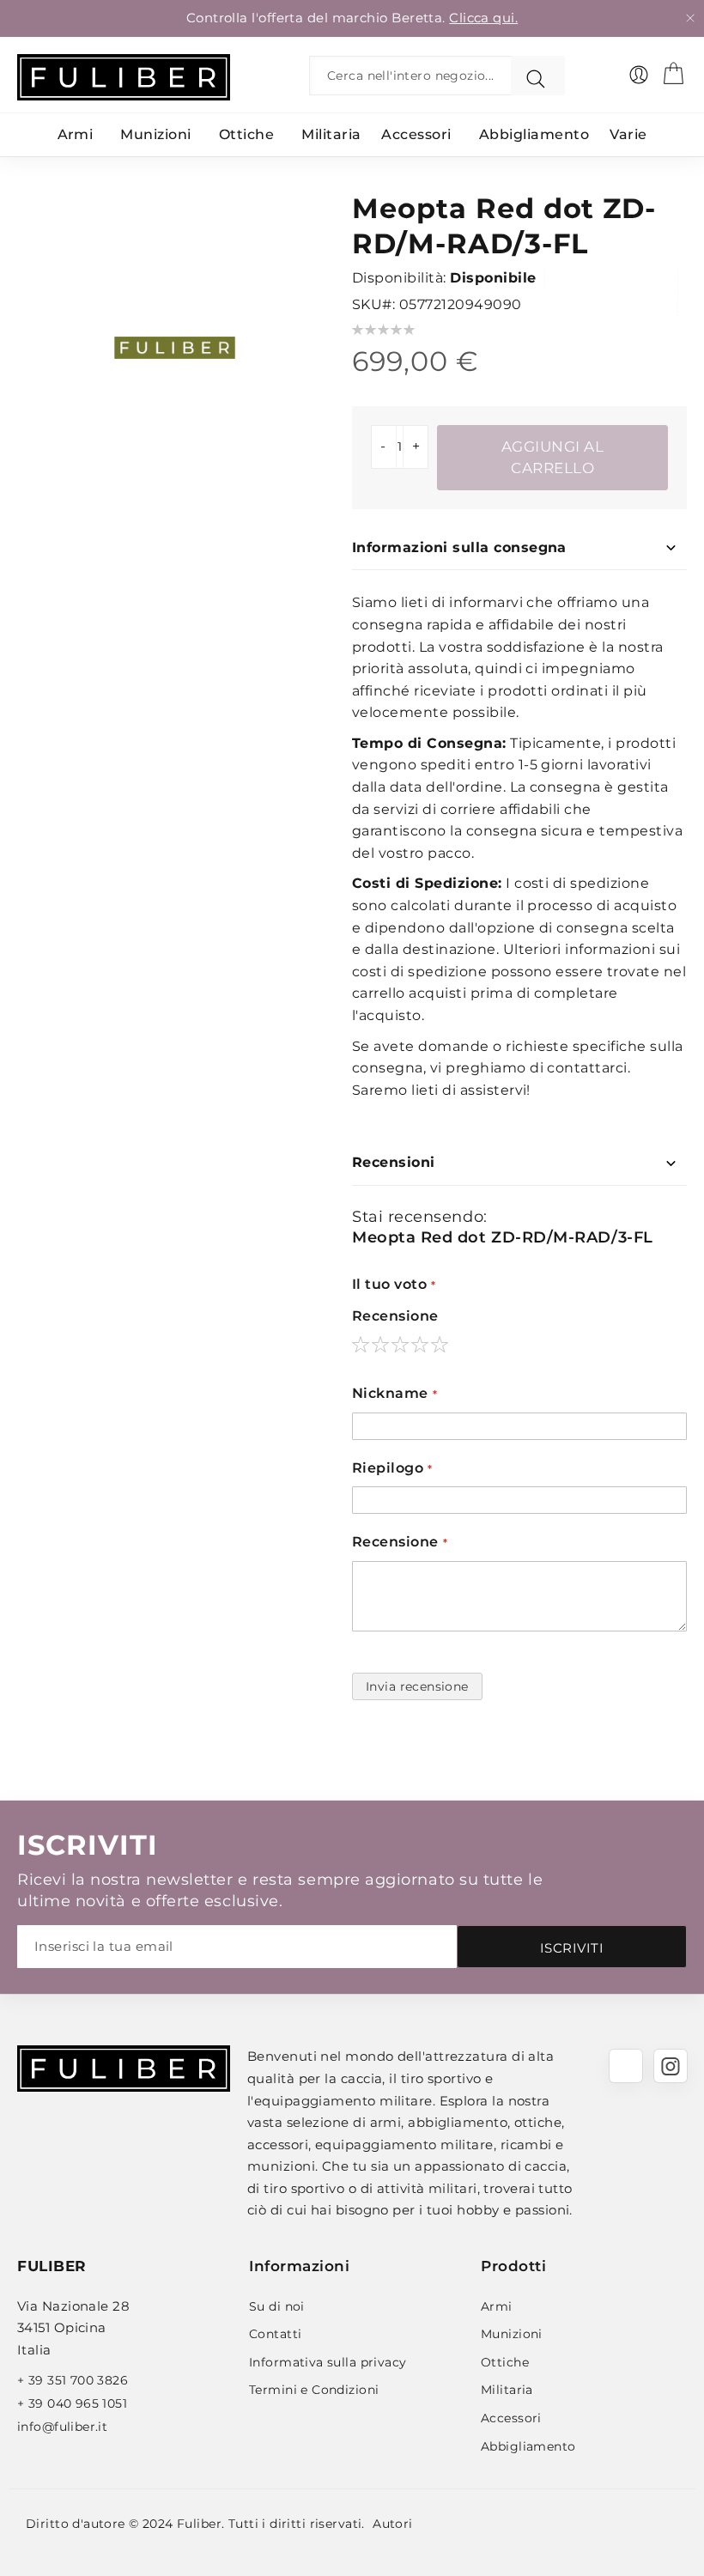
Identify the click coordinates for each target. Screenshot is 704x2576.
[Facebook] (626, 2066)
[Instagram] (671, 2066)
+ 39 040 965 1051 (72, 2403)
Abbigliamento (528, 2446)
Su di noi (277, 2306)
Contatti (275, 2334)
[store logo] (124, 77)
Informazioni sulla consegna (459, 547)
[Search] (538, 76)
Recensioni (394, 1162)
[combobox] (414, 76)
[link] (639, 75)
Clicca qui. (483, 18)
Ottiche (505, 2362)
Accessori (511, 2418)
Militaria (507, 2390)
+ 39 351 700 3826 (73, 2380)
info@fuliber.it (62, 2427)
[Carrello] (673, 73)
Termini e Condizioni (314, 2390)
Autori (393, 2524)
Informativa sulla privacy (328, 2362)
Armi (497, 2306)
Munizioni (512, 2334)
